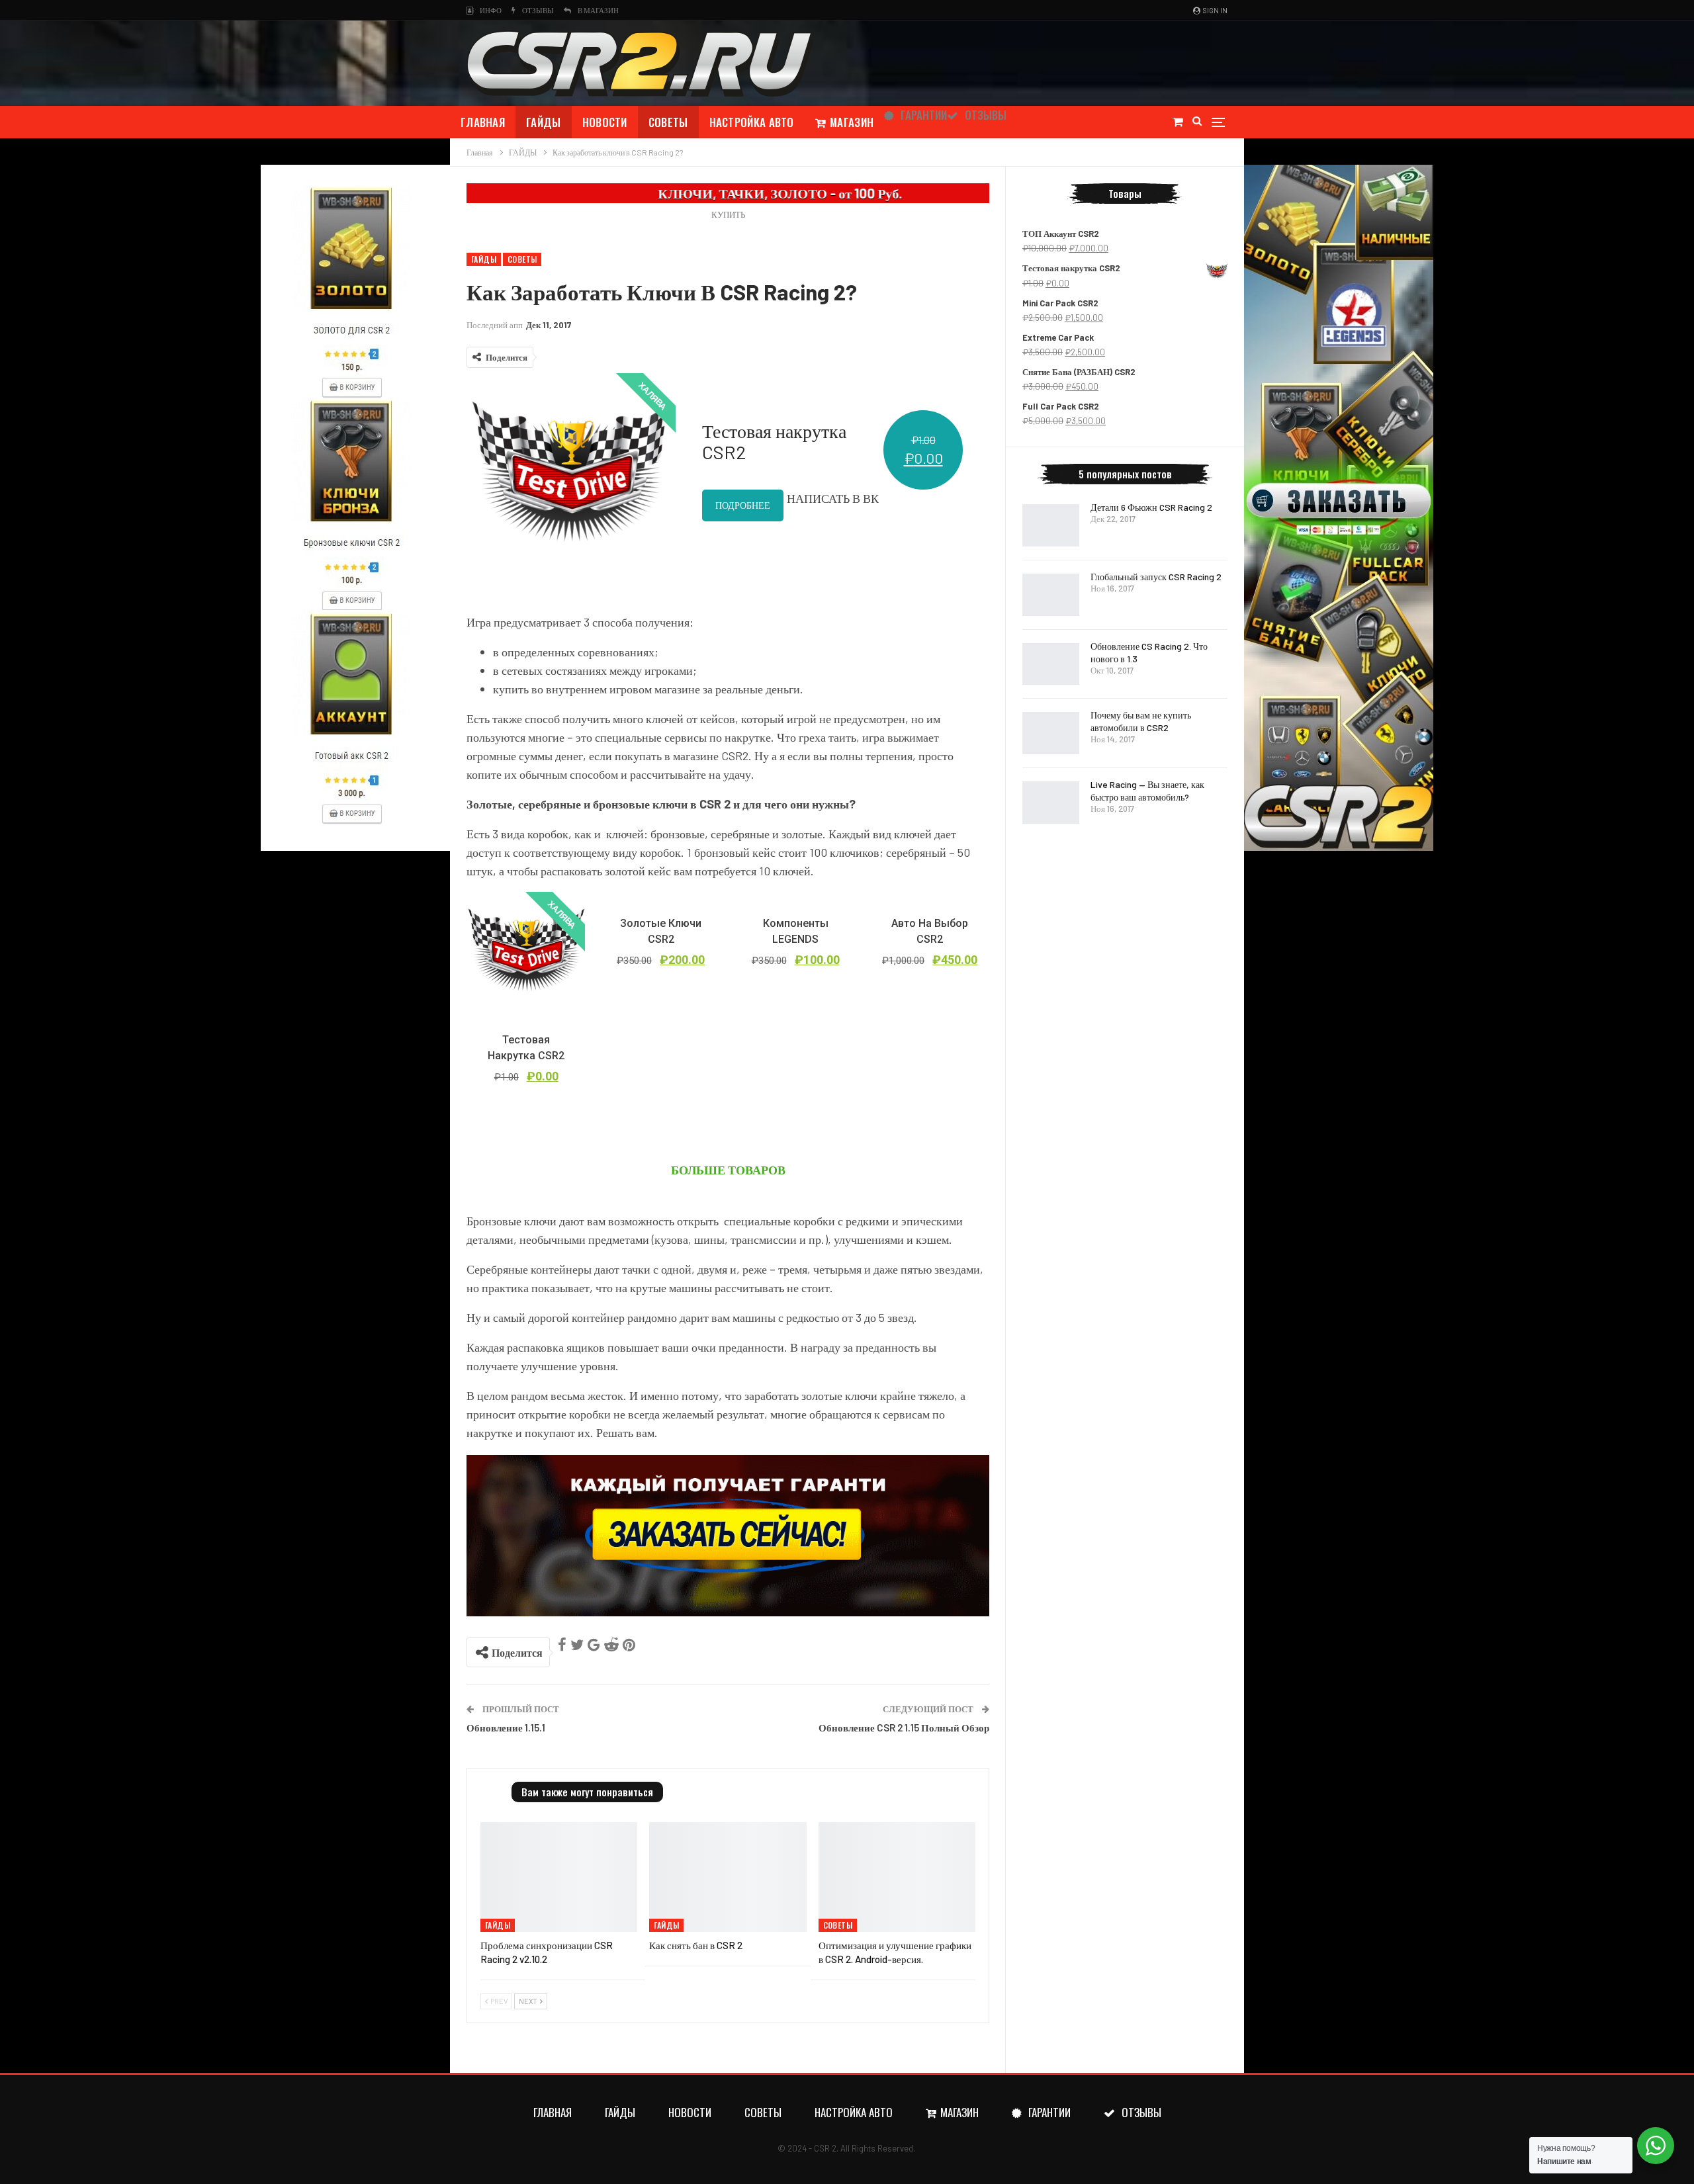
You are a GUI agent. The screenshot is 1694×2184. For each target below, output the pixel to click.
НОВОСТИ (605, 122)
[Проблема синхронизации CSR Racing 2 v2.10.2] (559, 1877)
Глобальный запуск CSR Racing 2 (1156, 577)
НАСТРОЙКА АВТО (752, 122)
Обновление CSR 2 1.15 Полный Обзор (904, 1727)
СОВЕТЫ (668, 122)
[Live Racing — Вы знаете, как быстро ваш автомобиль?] (1051, 803)
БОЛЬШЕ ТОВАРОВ (728, 1170)
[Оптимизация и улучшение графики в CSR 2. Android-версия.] (897, 1877)
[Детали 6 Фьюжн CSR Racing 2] (1051, 525)
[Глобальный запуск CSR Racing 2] (1051, 595)
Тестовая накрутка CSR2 (774, 441)
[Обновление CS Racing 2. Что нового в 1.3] (1051, 664)
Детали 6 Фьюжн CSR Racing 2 (1151, 507)
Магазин (852, 122)
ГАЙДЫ (544, 122)
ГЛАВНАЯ (483, 122)
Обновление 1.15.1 (506, 1727)
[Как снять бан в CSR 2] (728, 1877)
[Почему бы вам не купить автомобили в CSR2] (1051, 733)
